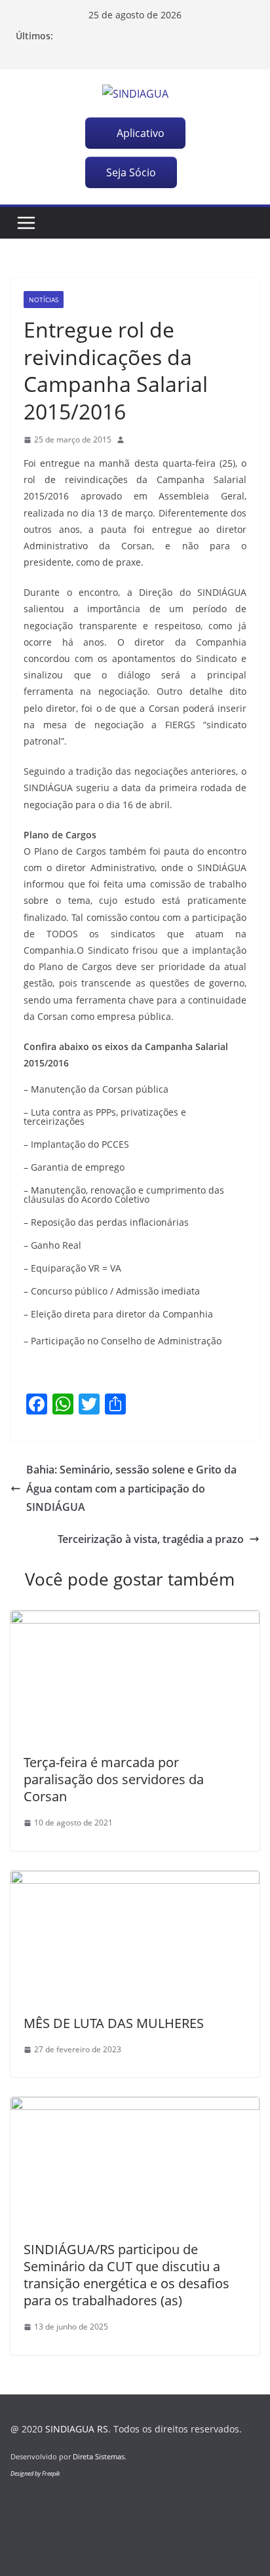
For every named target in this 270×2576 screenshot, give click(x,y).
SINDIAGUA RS (77, 2429)
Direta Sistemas (99, 2456)
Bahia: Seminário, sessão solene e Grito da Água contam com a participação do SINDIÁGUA (131, 1489)
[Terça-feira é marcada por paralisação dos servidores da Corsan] (135, 1620)
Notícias (44, 300)
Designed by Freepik (35, 2473)
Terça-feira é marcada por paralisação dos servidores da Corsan (114, 1779)
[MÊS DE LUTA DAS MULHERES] (135, 1880)
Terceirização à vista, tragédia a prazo (151, 1539)
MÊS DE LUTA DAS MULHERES (114, 2023)
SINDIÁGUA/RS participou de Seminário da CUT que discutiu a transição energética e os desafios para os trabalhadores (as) (126, 2275)
